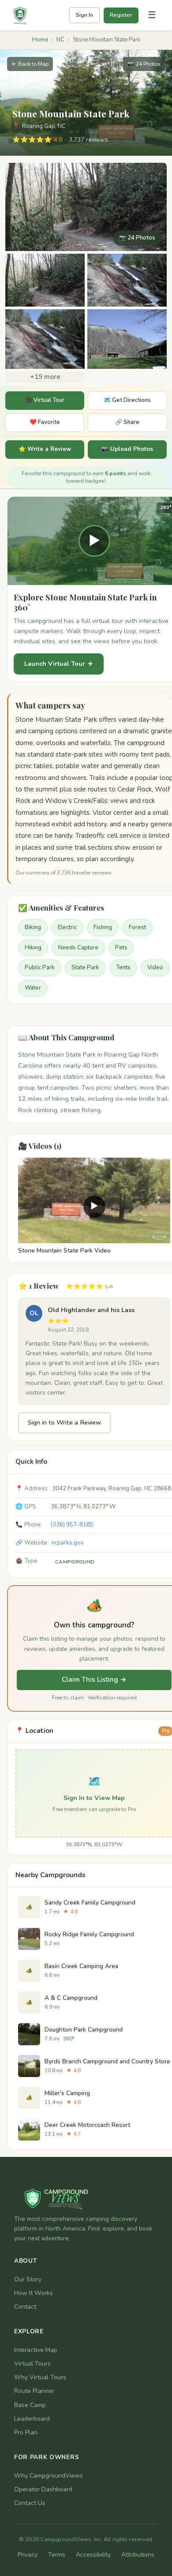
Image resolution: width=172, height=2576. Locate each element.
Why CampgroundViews (49, 2476)
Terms (57, 2555)
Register (121, 15)
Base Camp (30, 2405)
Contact (25, 2307)
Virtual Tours (32, 2364)
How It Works (34, 2293)
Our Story (28, 2279)
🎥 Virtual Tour (45, 400)
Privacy (28, 2555)
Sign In (84, 15)
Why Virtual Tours (40, 2377)
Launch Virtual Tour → (59, 664)
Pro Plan (26, 2432)
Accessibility (93, 2555)
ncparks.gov (68, 1543)
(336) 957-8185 (72, 1525)
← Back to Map (30, 64)
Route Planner (34, 2391)
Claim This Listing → (94, 1680)
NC (60, 40)
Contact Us (30, 2503)
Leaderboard (32, 2419)
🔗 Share (127, 422)
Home (40, 40)
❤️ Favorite (45, 422)
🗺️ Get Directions (127, 400)
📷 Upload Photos (127, 449)
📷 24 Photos (144, 64)
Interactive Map (36, 2350)
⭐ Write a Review (45, 449)
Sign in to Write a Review (64, 1422)
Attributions (138, 2555)
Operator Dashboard (43, 2489)
